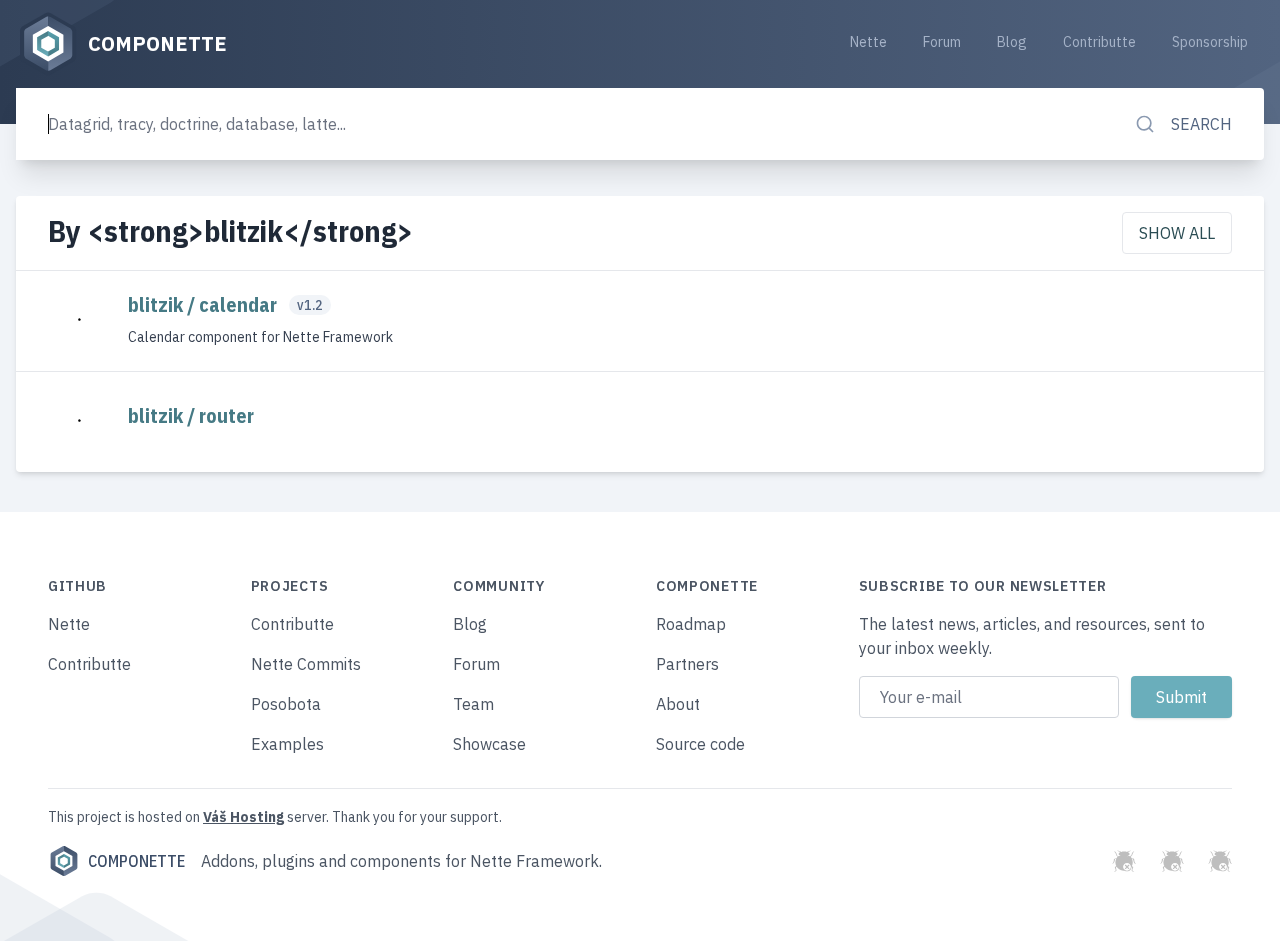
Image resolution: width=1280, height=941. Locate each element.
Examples (287, 744)
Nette (868, 42)
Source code (700, 744)
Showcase (489, 744)
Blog (1012, 42)
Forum (942, 42)
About (678, 704)
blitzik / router (191, 415)
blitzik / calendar (204, 304)
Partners (687, 664)
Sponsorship (1210, 42)
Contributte (1099, 42)
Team (473, 704)
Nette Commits (306, 664)
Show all (1177, 233)
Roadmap (691, 624)
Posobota (286, 704)
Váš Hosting (243, 817)
